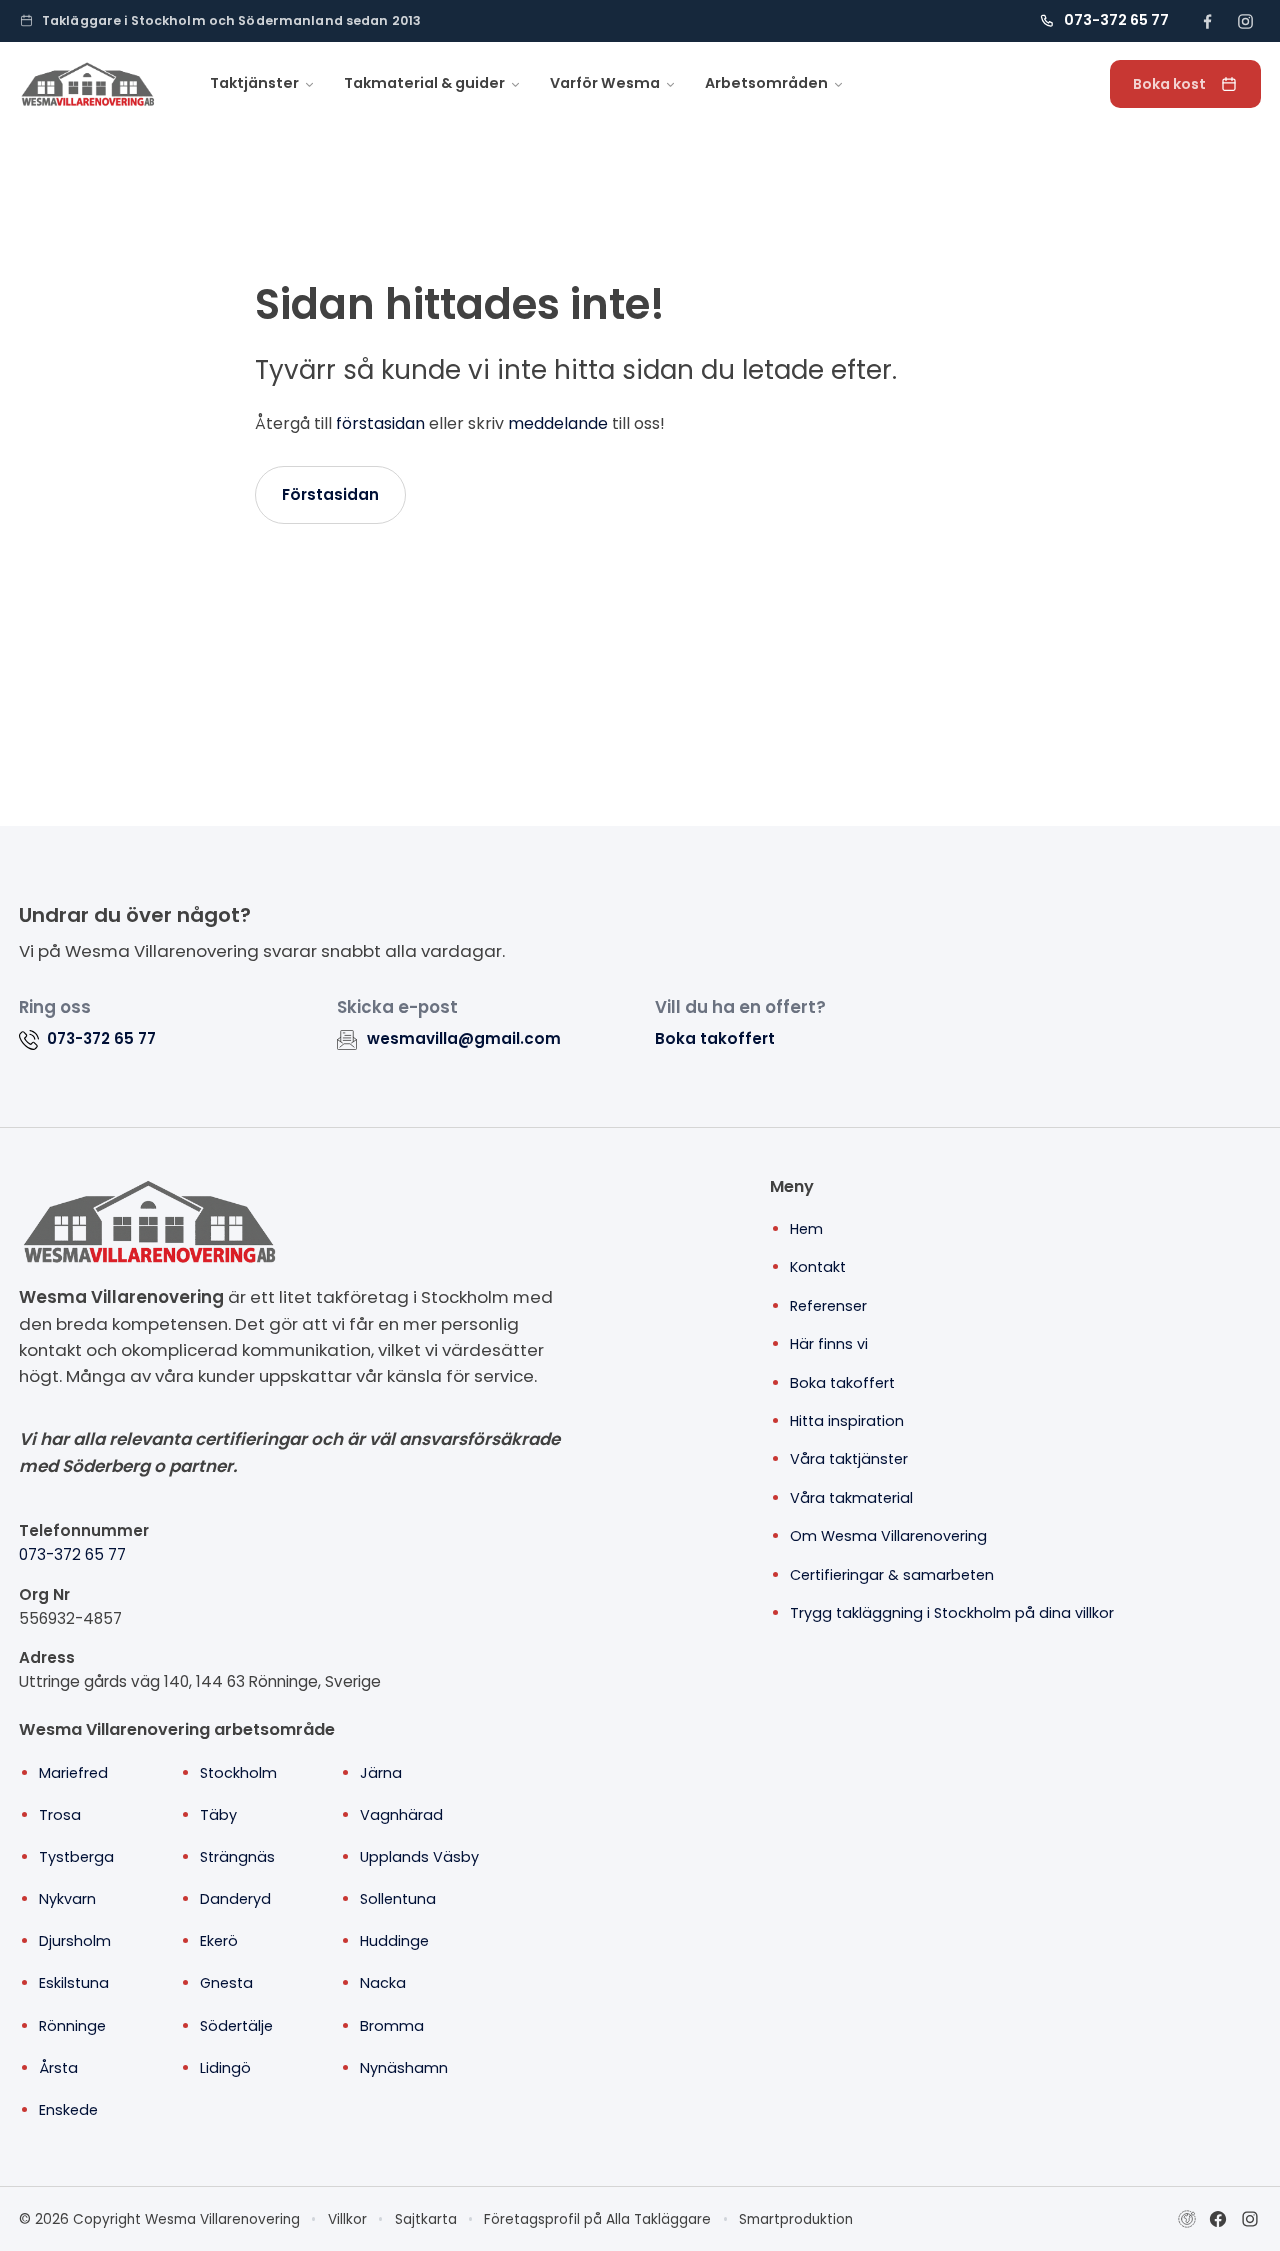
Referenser (828, 1306)
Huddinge (394, 1941)
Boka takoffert (715, 1038)
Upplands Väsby (419, 1857)
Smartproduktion (796, 2219)
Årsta (58, 2068)
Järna (381, 1773)
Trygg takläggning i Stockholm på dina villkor (952, 1613)
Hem (806, 1229)
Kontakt (818, 1267)
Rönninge (72, 2026)
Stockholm (238, 1773)
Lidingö (225, 2068)
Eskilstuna (74, 1983)
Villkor (347, 2219)
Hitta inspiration (847, 1421)
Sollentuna (398, 1899)
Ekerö (219, 1941)
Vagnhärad (401, 1815)
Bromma (392, 2026)
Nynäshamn (404, 2068)
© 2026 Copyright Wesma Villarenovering (159, 2219)
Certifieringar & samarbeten (892, 1575)
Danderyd (235, 1899)
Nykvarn (67, 1899)
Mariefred (73, 1773)
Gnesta (226, 1983)
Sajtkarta (426, 2219)
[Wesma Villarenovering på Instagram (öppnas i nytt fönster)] (1245, 21)
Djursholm (75, 1941)
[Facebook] (1218, 2219)
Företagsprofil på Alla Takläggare (597, 2219)
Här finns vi (829, 1344)
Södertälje (236, 2026)
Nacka (383, 1983)
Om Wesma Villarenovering (888, 1536)
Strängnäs (237, 1857)
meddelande (558, 423)
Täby (218, 1815)
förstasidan (380, 423)
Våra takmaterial (851, 1498)
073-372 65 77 (72, 1554)
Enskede (68, 2110)
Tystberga (76, 1857)
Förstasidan (330, 494)
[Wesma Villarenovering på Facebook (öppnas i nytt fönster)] (1207, 21)
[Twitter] (1250, 2219)
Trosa (60, 1815)
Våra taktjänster (849, 1459)
